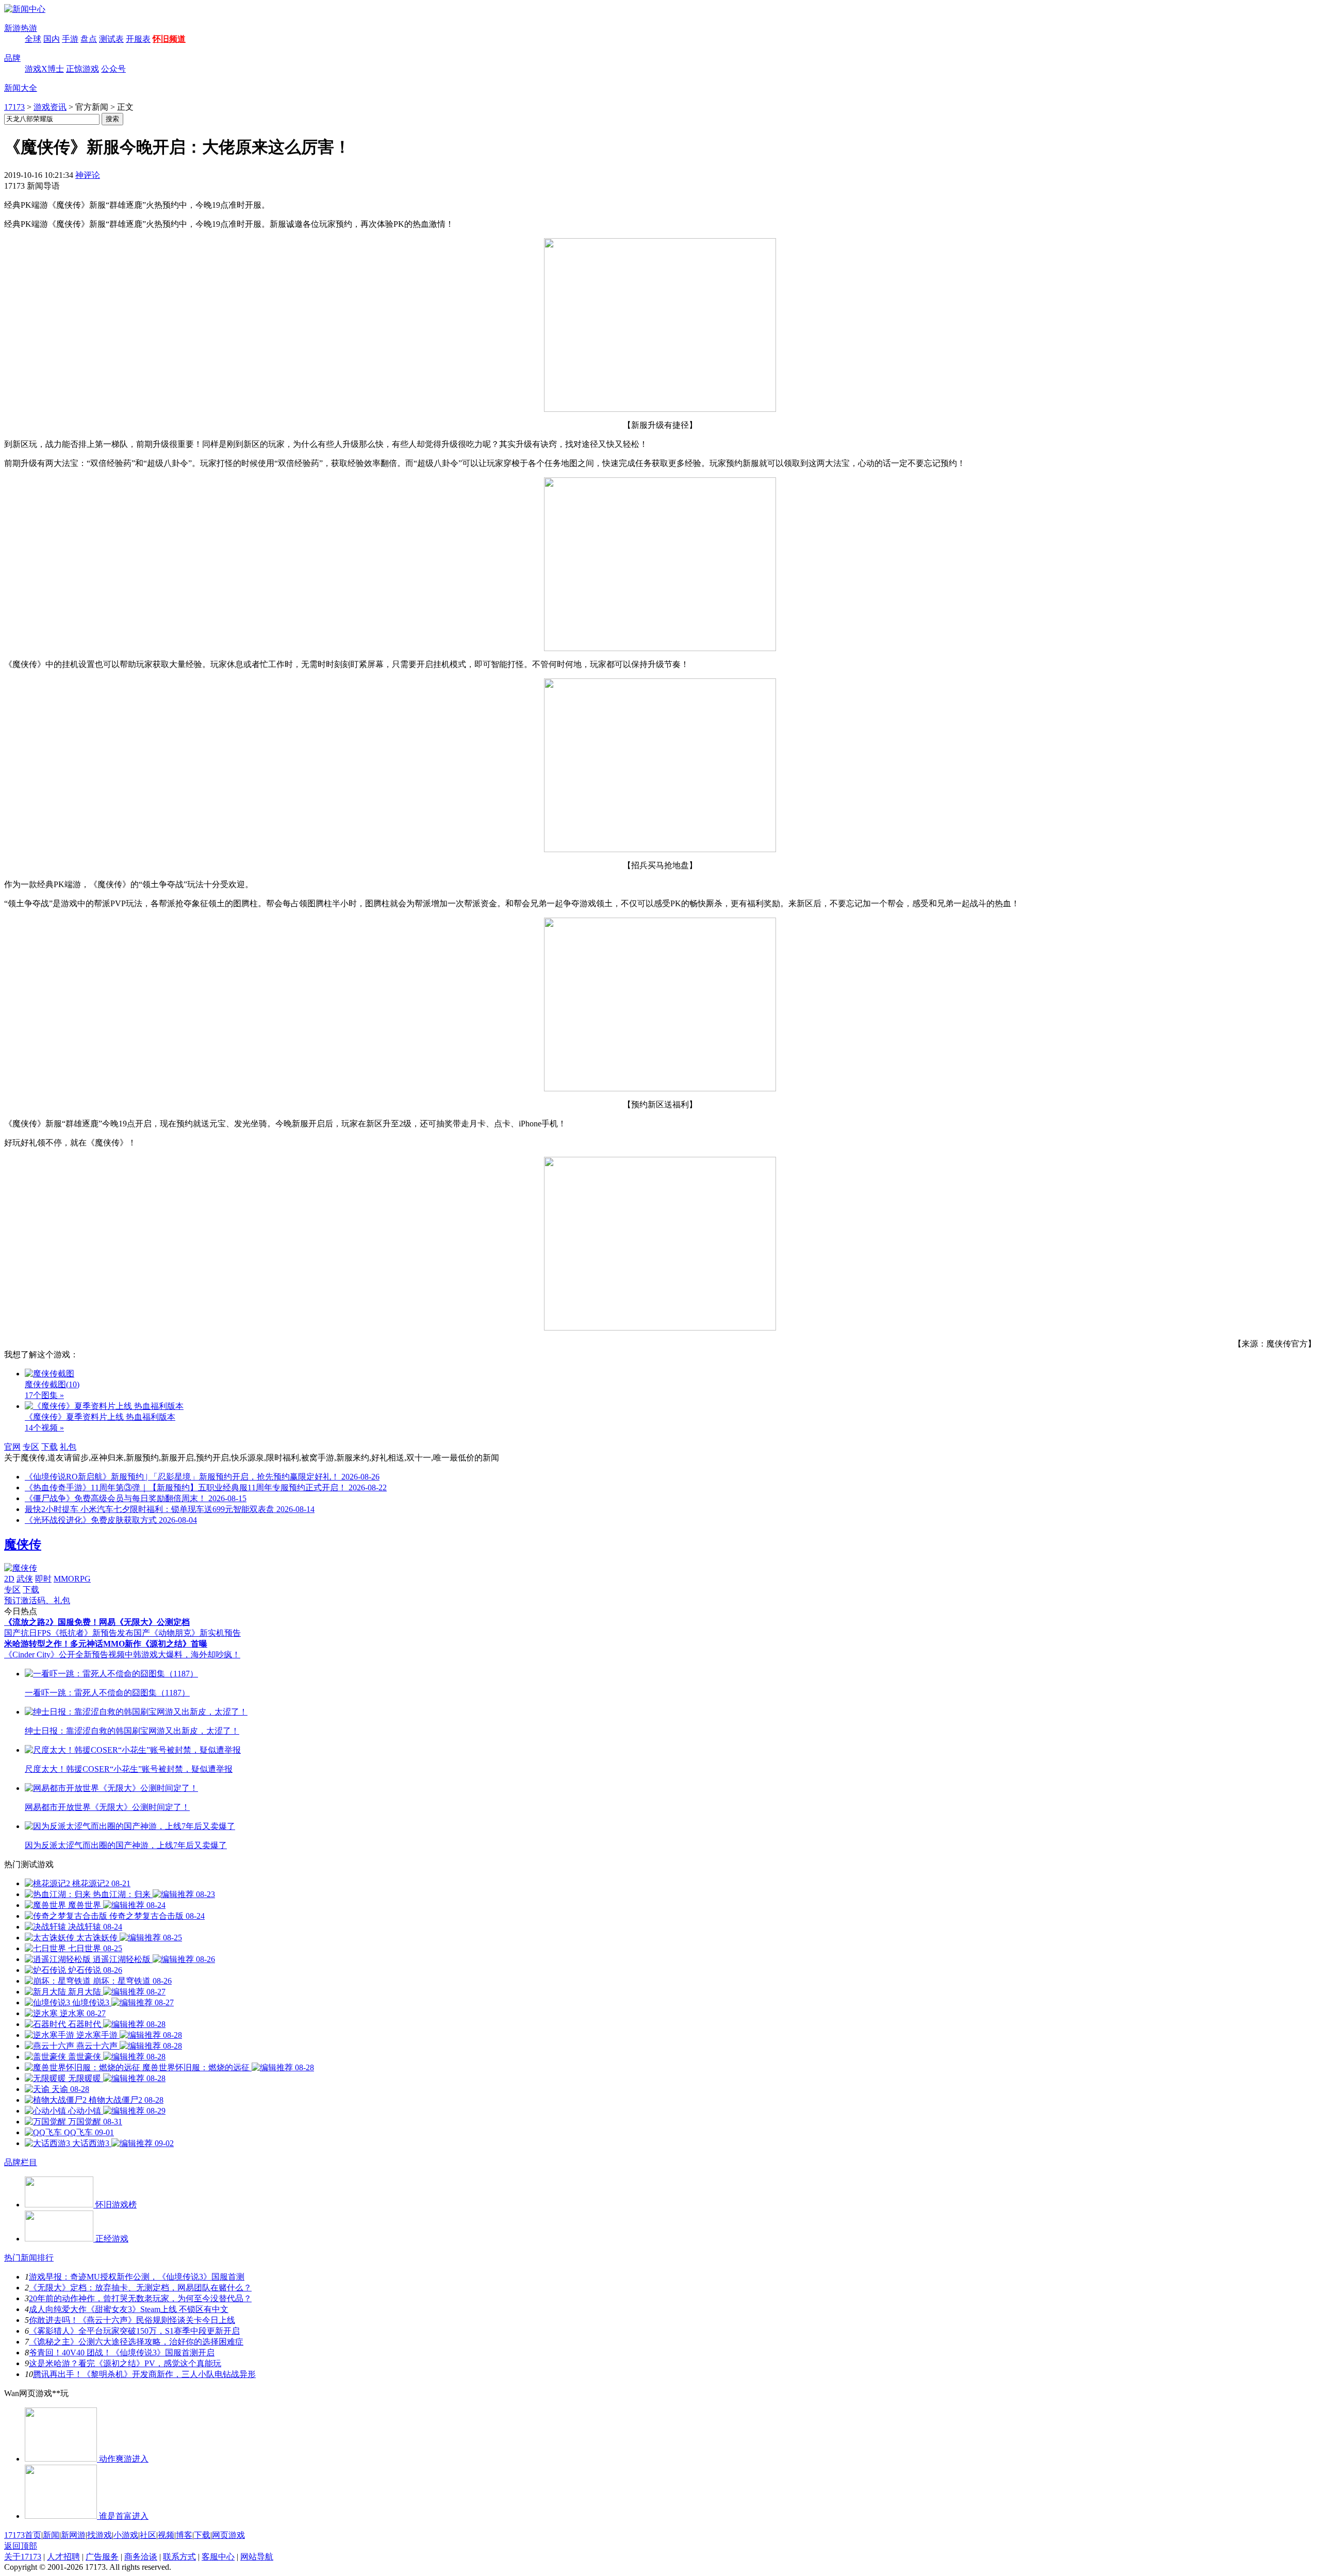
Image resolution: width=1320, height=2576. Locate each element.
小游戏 (126, 2535)
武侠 (25, 1579)
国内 (52, 39)
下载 (49, 1447)
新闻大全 (21, 88)
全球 (33, 39)
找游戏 (100, 2535)
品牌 (12, 58)
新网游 (73, 2535)
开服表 (138, 39)
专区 (31, 1447)
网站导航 (257, 2557)
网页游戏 (228, 2535)
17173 (14, 107)
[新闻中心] (25, 9)
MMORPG (72, 1579)
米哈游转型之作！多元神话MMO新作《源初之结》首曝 (106, 1644)
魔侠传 (23, 1544)
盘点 (89, 39)
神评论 (88, 175)
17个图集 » (44, 1395)
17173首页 (23, 2535)
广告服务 (102, 2557)
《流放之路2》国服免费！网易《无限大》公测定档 (97, 1622)
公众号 (113, 69)
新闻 (51, 2535)
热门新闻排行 (29, 2258)
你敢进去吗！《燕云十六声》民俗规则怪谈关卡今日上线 (132, 2320)
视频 (166, 2535)
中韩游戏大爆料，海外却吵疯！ (183, 1655)
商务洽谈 (141, 2557)
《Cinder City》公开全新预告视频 (64, 1655)
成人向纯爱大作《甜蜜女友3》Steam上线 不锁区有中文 (129, 2309)
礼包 (68, 1447)
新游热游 (21, 28)
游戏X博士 (44, 69)
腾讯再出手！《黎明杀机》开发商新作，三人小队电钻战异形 (144, 2374)
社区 (148, 2535)
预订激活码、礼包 (37, 1600)
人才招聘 (63, 2557)
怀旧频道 (169, 39)
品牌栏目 (21, 2162)
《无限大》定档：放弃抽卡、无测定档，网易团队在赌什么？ (140, 2288)
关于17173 (23, 2557)
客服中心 (218, 2557)
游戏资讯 (50, 107)
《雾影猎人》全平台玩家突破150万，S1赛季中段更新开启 (134, 2331)
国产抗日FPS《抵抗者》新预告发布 (69, 1633)
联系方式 (179, 2557)
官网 (12, 1447)
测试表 (111, 39)
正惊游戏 (82, 69)
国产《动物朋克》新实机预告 (187, 1633)
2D (9, 1579)
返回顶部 (21, 2546)
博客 (184, 2535)
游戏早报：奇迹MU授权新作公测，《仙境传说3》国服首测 (137, 2277)
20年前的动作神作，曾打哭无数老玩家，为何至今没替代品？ (140, 2298)
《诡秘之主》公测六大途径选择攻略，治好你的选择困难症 (136, 2342)
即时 (43, 1579)
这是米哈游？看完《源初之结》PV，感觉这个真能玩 (125, 2363)
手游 (70, 39)
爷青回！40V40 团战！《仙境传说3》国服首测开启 (122, 2353)
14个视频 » (44, 1428)
